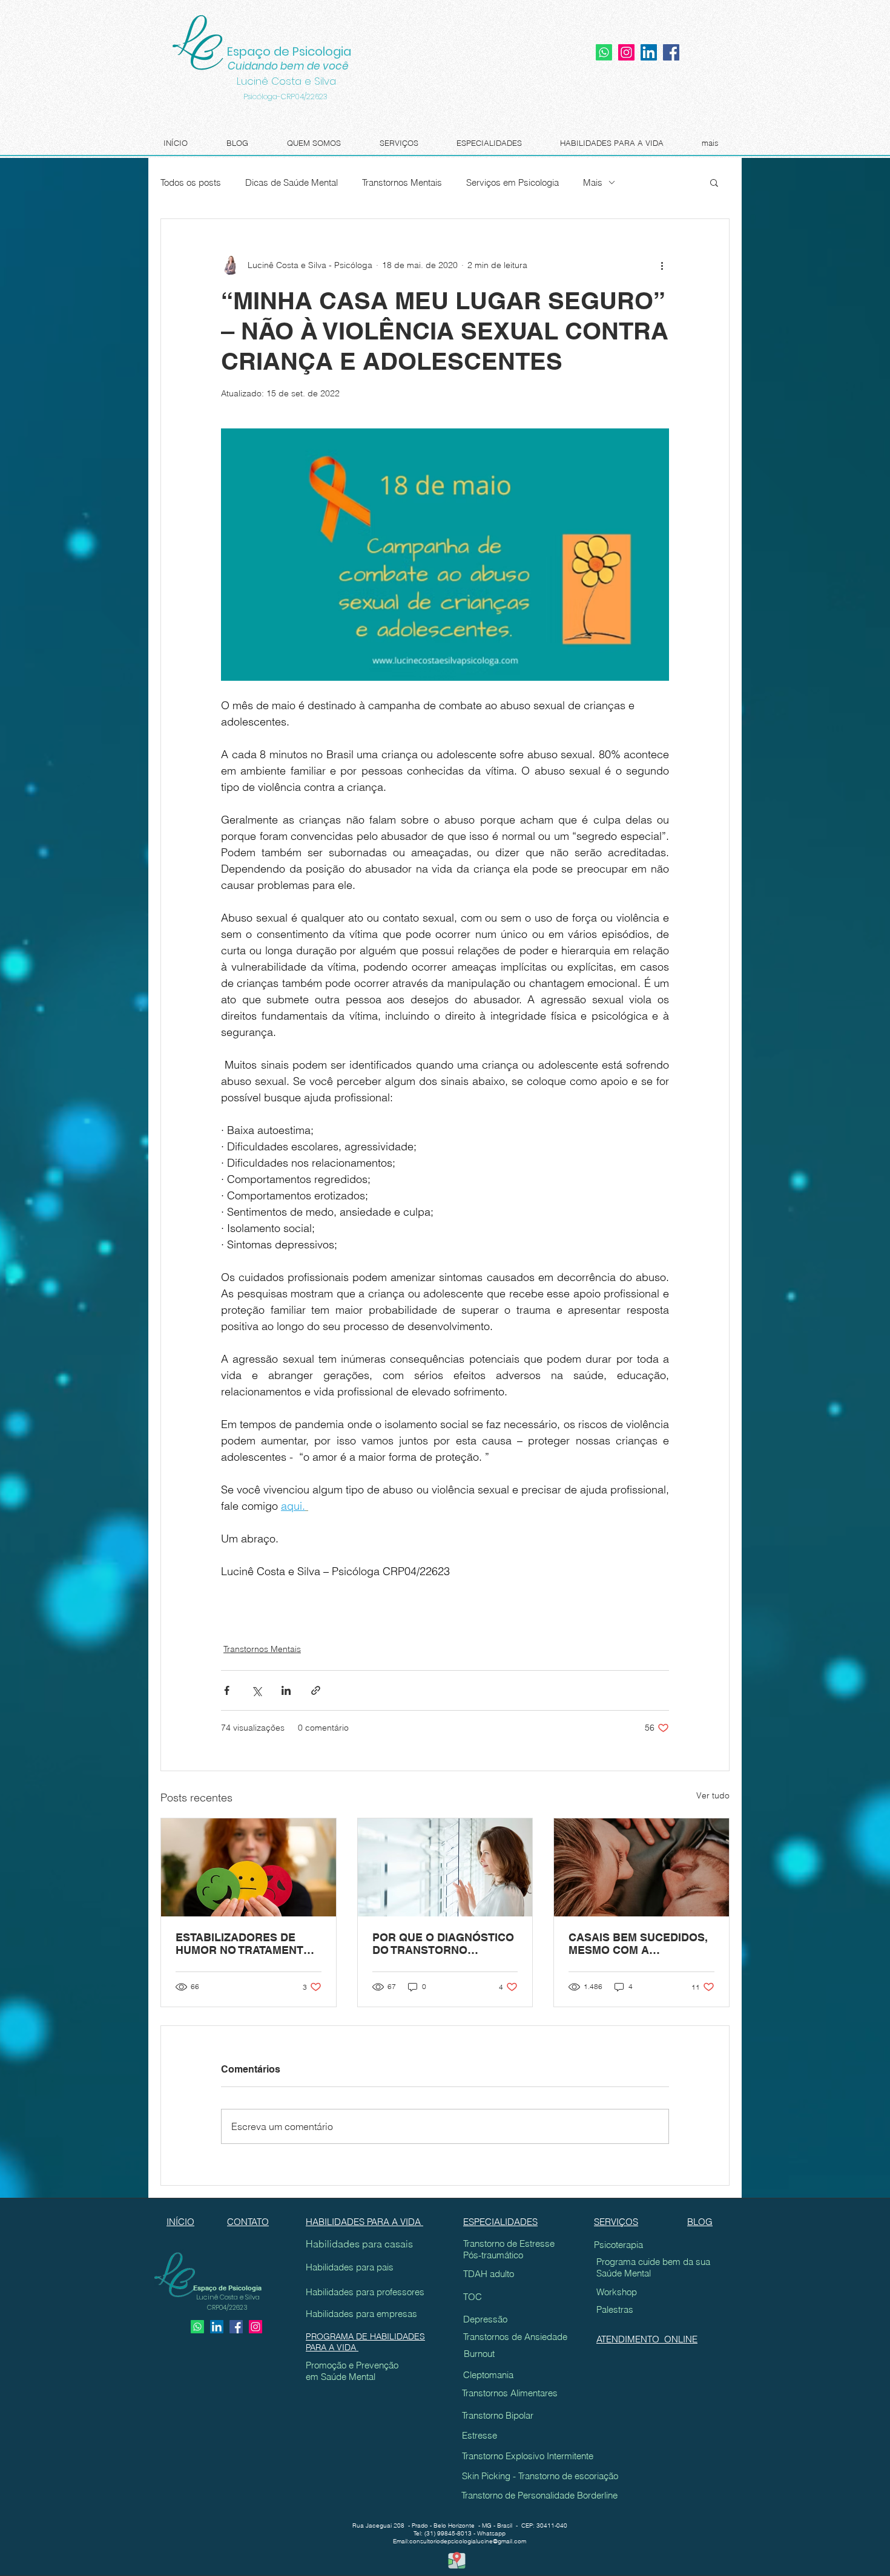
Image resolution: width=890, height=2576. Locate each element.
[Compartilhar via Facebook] (227, 1690)
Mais (593, 182)
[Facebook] (671, 52)
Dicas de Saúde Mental (292, 182)
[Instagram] (626, 52)
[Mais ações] (662, 265)
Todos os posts (191, 182)
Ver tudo (713, 1795)
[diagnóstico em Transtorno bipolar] (445, 1867)
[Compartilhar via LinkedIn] (286, 1690)
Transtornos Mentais (402, 182)
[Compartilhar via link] (316, 1690)
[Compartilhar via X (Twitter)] (256, 1690)
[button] (714, 182)
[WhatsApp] (604, 52)
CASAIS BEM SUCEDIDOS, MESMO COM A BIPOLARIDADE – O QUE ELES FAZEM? (638, 1944)
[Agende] (197, 2327)
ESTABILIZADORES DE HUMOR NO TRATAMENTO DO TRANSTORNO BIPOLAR (244, 1944)
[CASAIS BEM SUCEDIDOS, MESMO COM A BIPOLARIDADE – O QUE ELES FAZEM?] (641, 1867)
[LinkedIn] (649, 52)
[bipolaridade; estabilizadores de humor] (249, 1867)
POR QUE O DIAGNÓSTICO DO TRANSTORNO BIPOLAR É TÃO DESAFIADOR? (443, 1944)
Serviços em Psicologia (513, 182)
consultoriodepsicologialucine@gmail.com (468, 2541)
